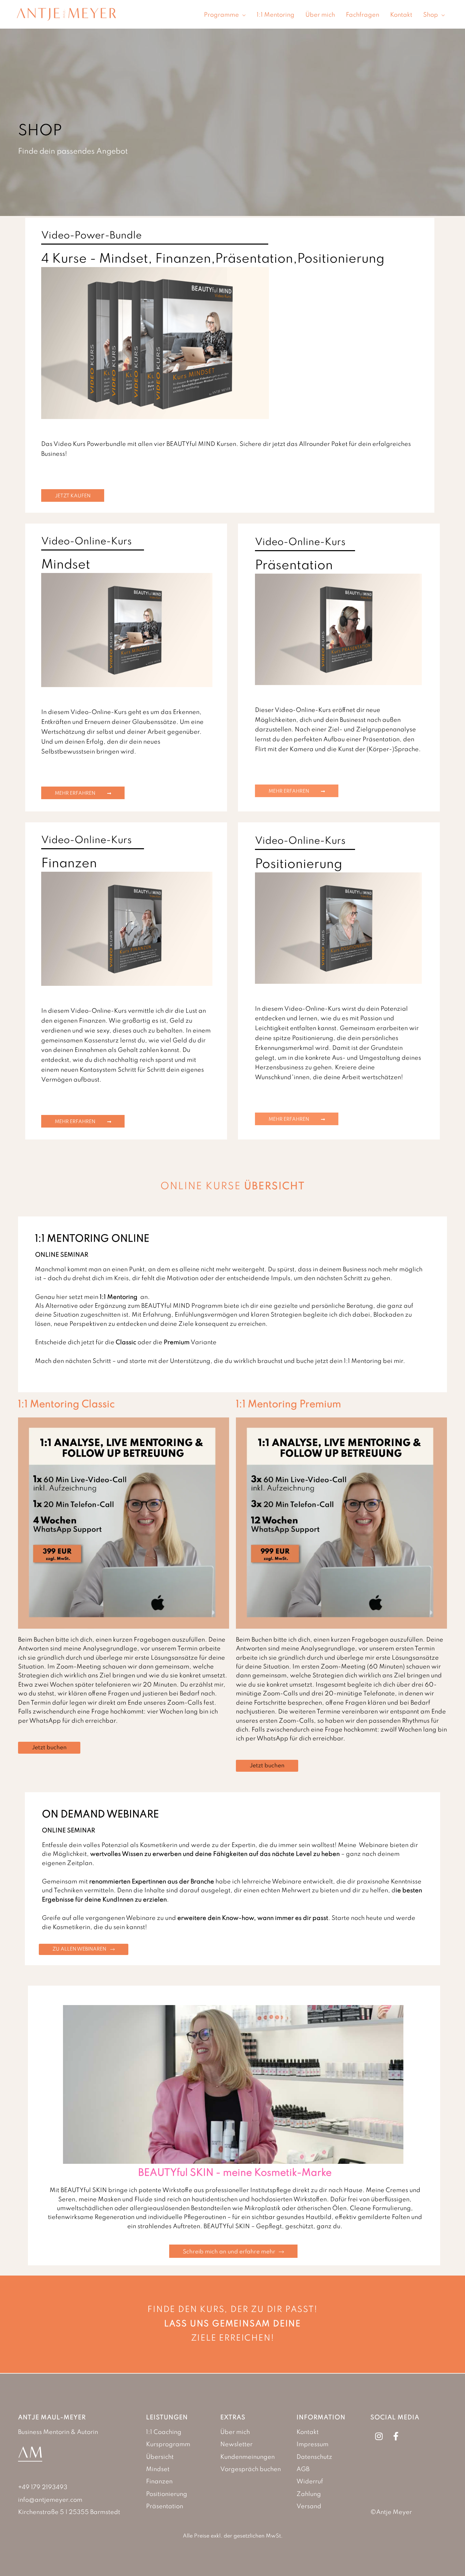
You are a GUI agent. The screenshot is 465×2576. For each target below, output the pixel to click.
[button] (242, 15)
